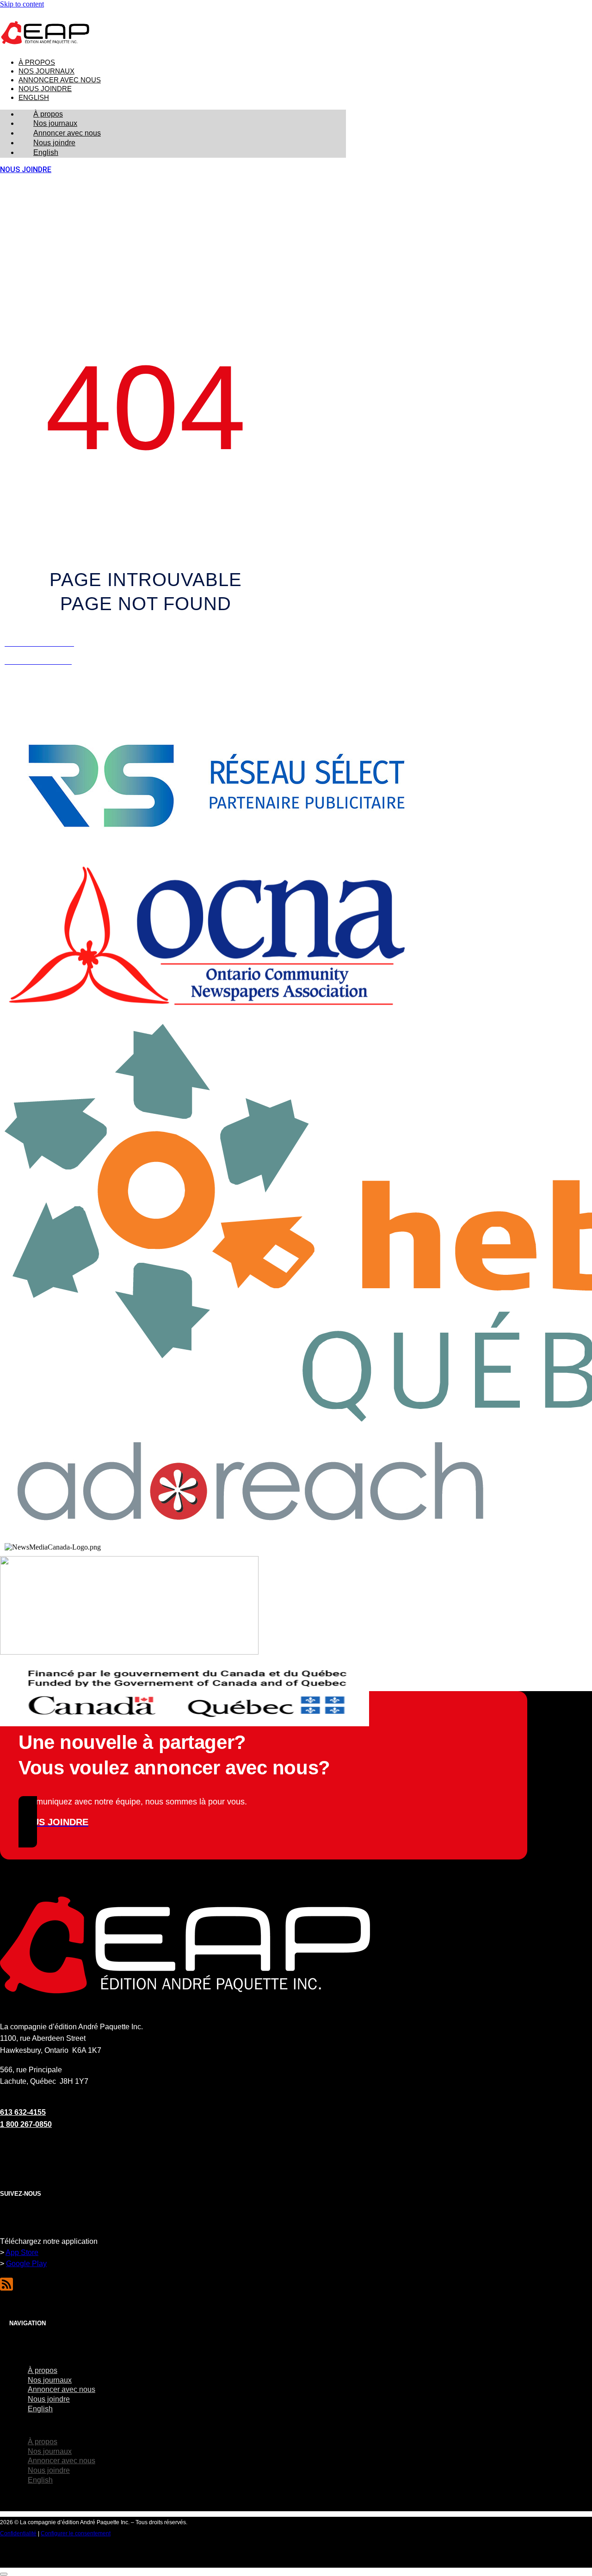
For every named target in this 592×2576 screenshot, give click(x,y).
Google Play (26, 2264)
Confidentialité (18, 2533)
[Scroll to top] (4, 2574)
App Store (22, 2252)
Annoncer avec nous (60, 80)
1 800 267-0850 (26, 2124)
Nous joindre (45, 89)
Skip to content (22, 4)
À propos (37, 62)
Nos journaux (46, 71)
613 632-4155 (23, 2112)
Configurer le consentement (76, 2533)
